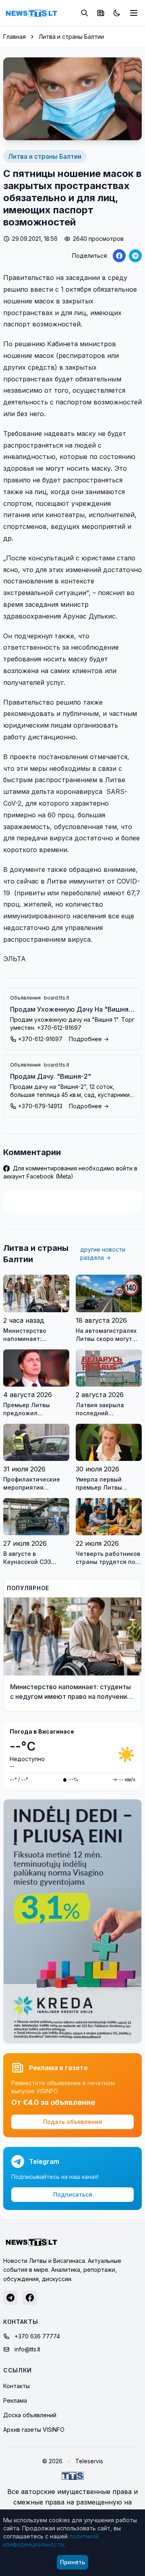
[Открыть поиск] (85, 13)
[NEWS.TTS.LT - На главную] (31, 13)
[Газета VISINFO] (101, 13)
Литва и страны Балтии (71, 37)
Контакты (17, 2386)
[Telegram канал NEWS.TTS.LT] (10, 2298)
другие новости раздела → (103, 1253)
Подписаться (73, 2194)
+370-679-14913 (40, 1106)
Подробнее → (89, 1039)
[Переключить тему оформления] (117, 13)
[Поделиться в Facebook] (119, 256)
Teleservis (89, 2461)
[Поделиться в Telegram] (135, 256)
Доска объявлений (30, 2415)
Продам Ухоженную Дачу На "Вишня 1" (69, 1010)
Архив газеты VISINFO (34, 2430)
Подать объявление (73, 2122)
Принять (72, 2562)
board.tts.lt (57, 998)
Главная (14, 37)
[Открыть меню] (134, 13)
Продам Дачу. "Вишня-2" (51, 1076)
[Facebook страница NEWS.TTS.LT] (30, 2298)
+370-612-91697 (40, 1039)
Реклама (15, 2400)
